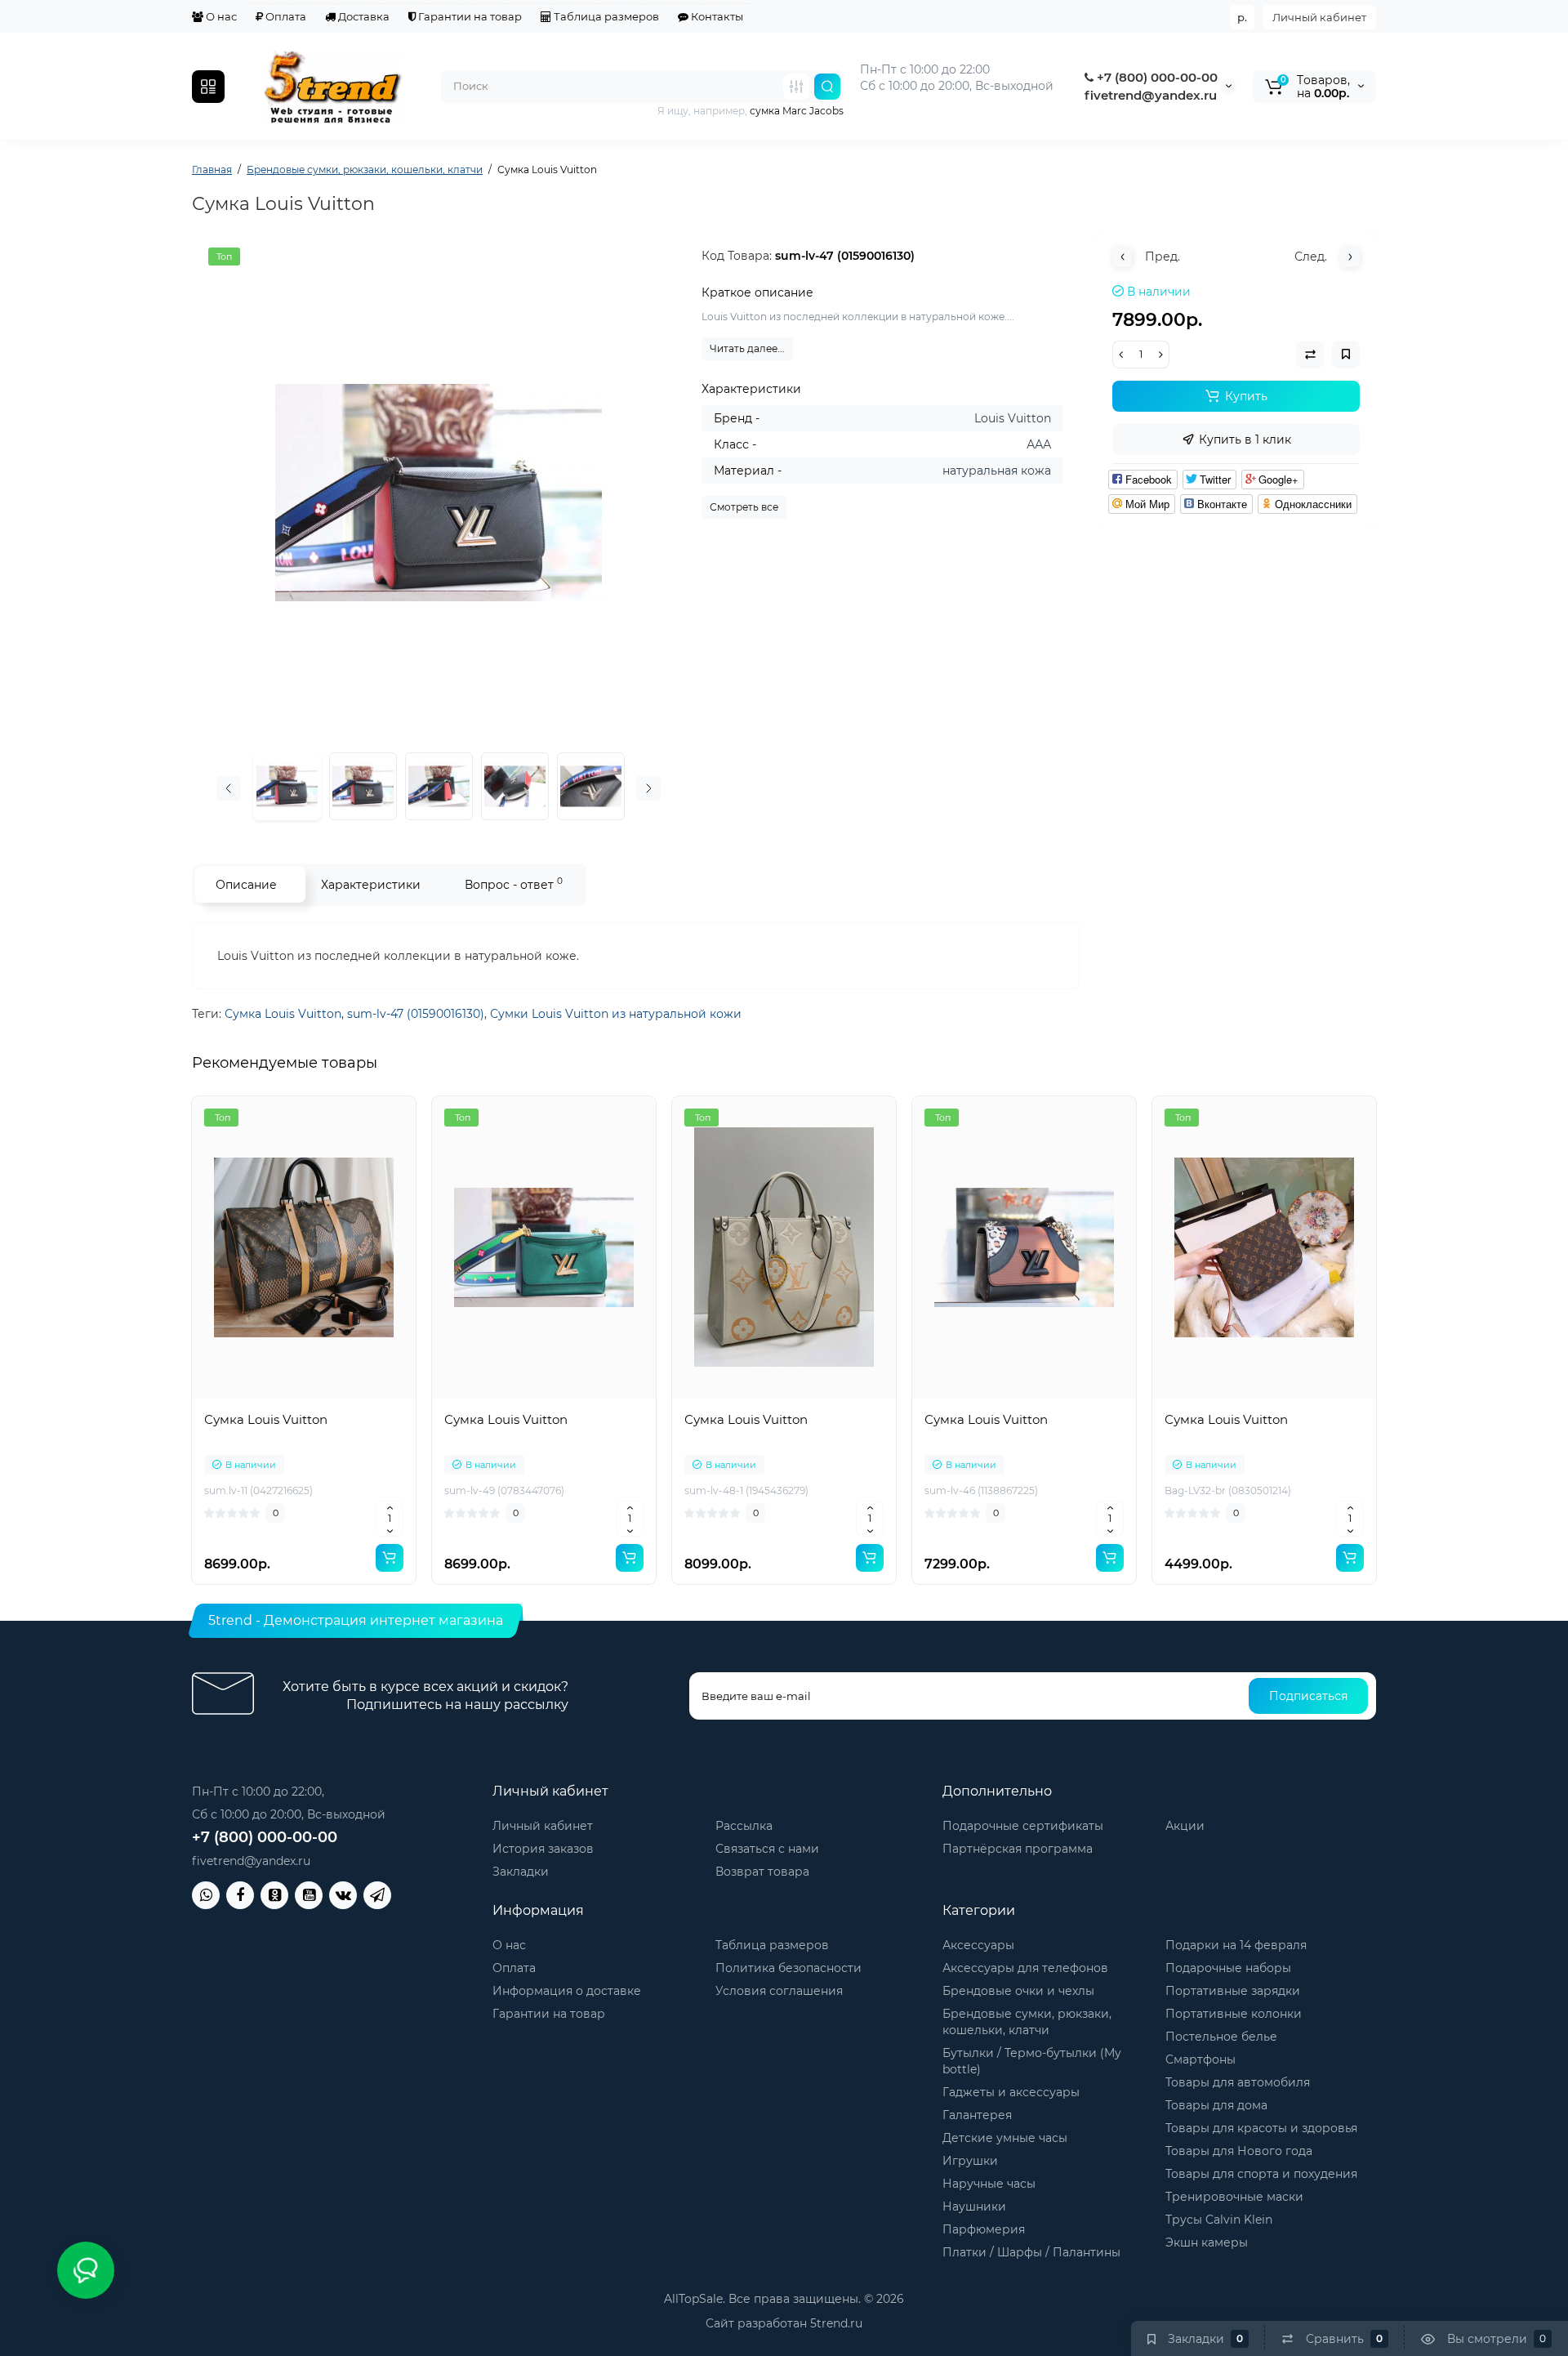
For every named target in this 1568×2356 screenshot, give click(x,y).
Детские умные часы (1005, 2138)
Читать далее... (747, 348)
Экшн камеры (1207, 2242)
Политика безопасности (788, 1968)
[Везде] (796, 87)
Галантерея (977, 2115)
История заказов (543, 1849)
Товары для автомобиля (1238, 2082)
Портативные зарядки (1233, 1991)
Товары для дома (1216, 2105)
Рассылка (744, 1826)
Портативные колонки (1234, 2014)
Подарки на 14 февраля (1236, 1945)
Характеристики (371, 885)
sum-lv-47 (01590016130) (416, 1014)
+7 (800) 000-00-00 (1156, 77)
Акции (1185, 1826)
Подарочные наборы (1228, 1968)
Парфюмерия (984, 2229)
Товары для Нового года (1239, 2151)
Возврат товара (762, 1872)
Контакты (716, 16)
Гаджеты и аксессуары (1011, 2092)
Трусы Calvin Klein (1219, 2220)
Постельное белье (1221, 2037)
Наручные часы (989, 2184)
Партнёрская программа (1018, 1849)
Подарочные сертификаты (1023, 1826)
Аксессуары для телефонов (1025, 1968)
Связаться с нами (767, 1849)
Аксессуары (978, 1945)
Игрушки (970, 2161)
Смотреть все (744, 507)
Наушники (974, 2207)
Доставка (363, 16)
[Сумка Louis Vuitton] (439, 493)
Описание (246, 885)
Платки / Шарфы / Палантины (1031, 2252)
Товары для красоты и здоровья (1261, 2128)
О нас (220, 16)
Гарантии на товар (469, 16)
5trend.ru (836, 2323)
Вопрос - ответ (514, 883)
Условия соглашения (779, 1991)
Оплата (285, 16)
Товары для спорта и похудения (1261, 2174)
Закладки (521, 1872)
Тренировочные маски (1234, 2197)
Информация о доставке (567, 1991)
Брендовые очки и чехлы (1018, 1991)
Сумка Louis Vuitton (283, 1014)
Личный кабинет (1319, 17)
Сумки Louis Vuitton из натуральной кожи (616, 1014)
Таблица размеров (605, 16)
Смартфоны (1200, 2059)
